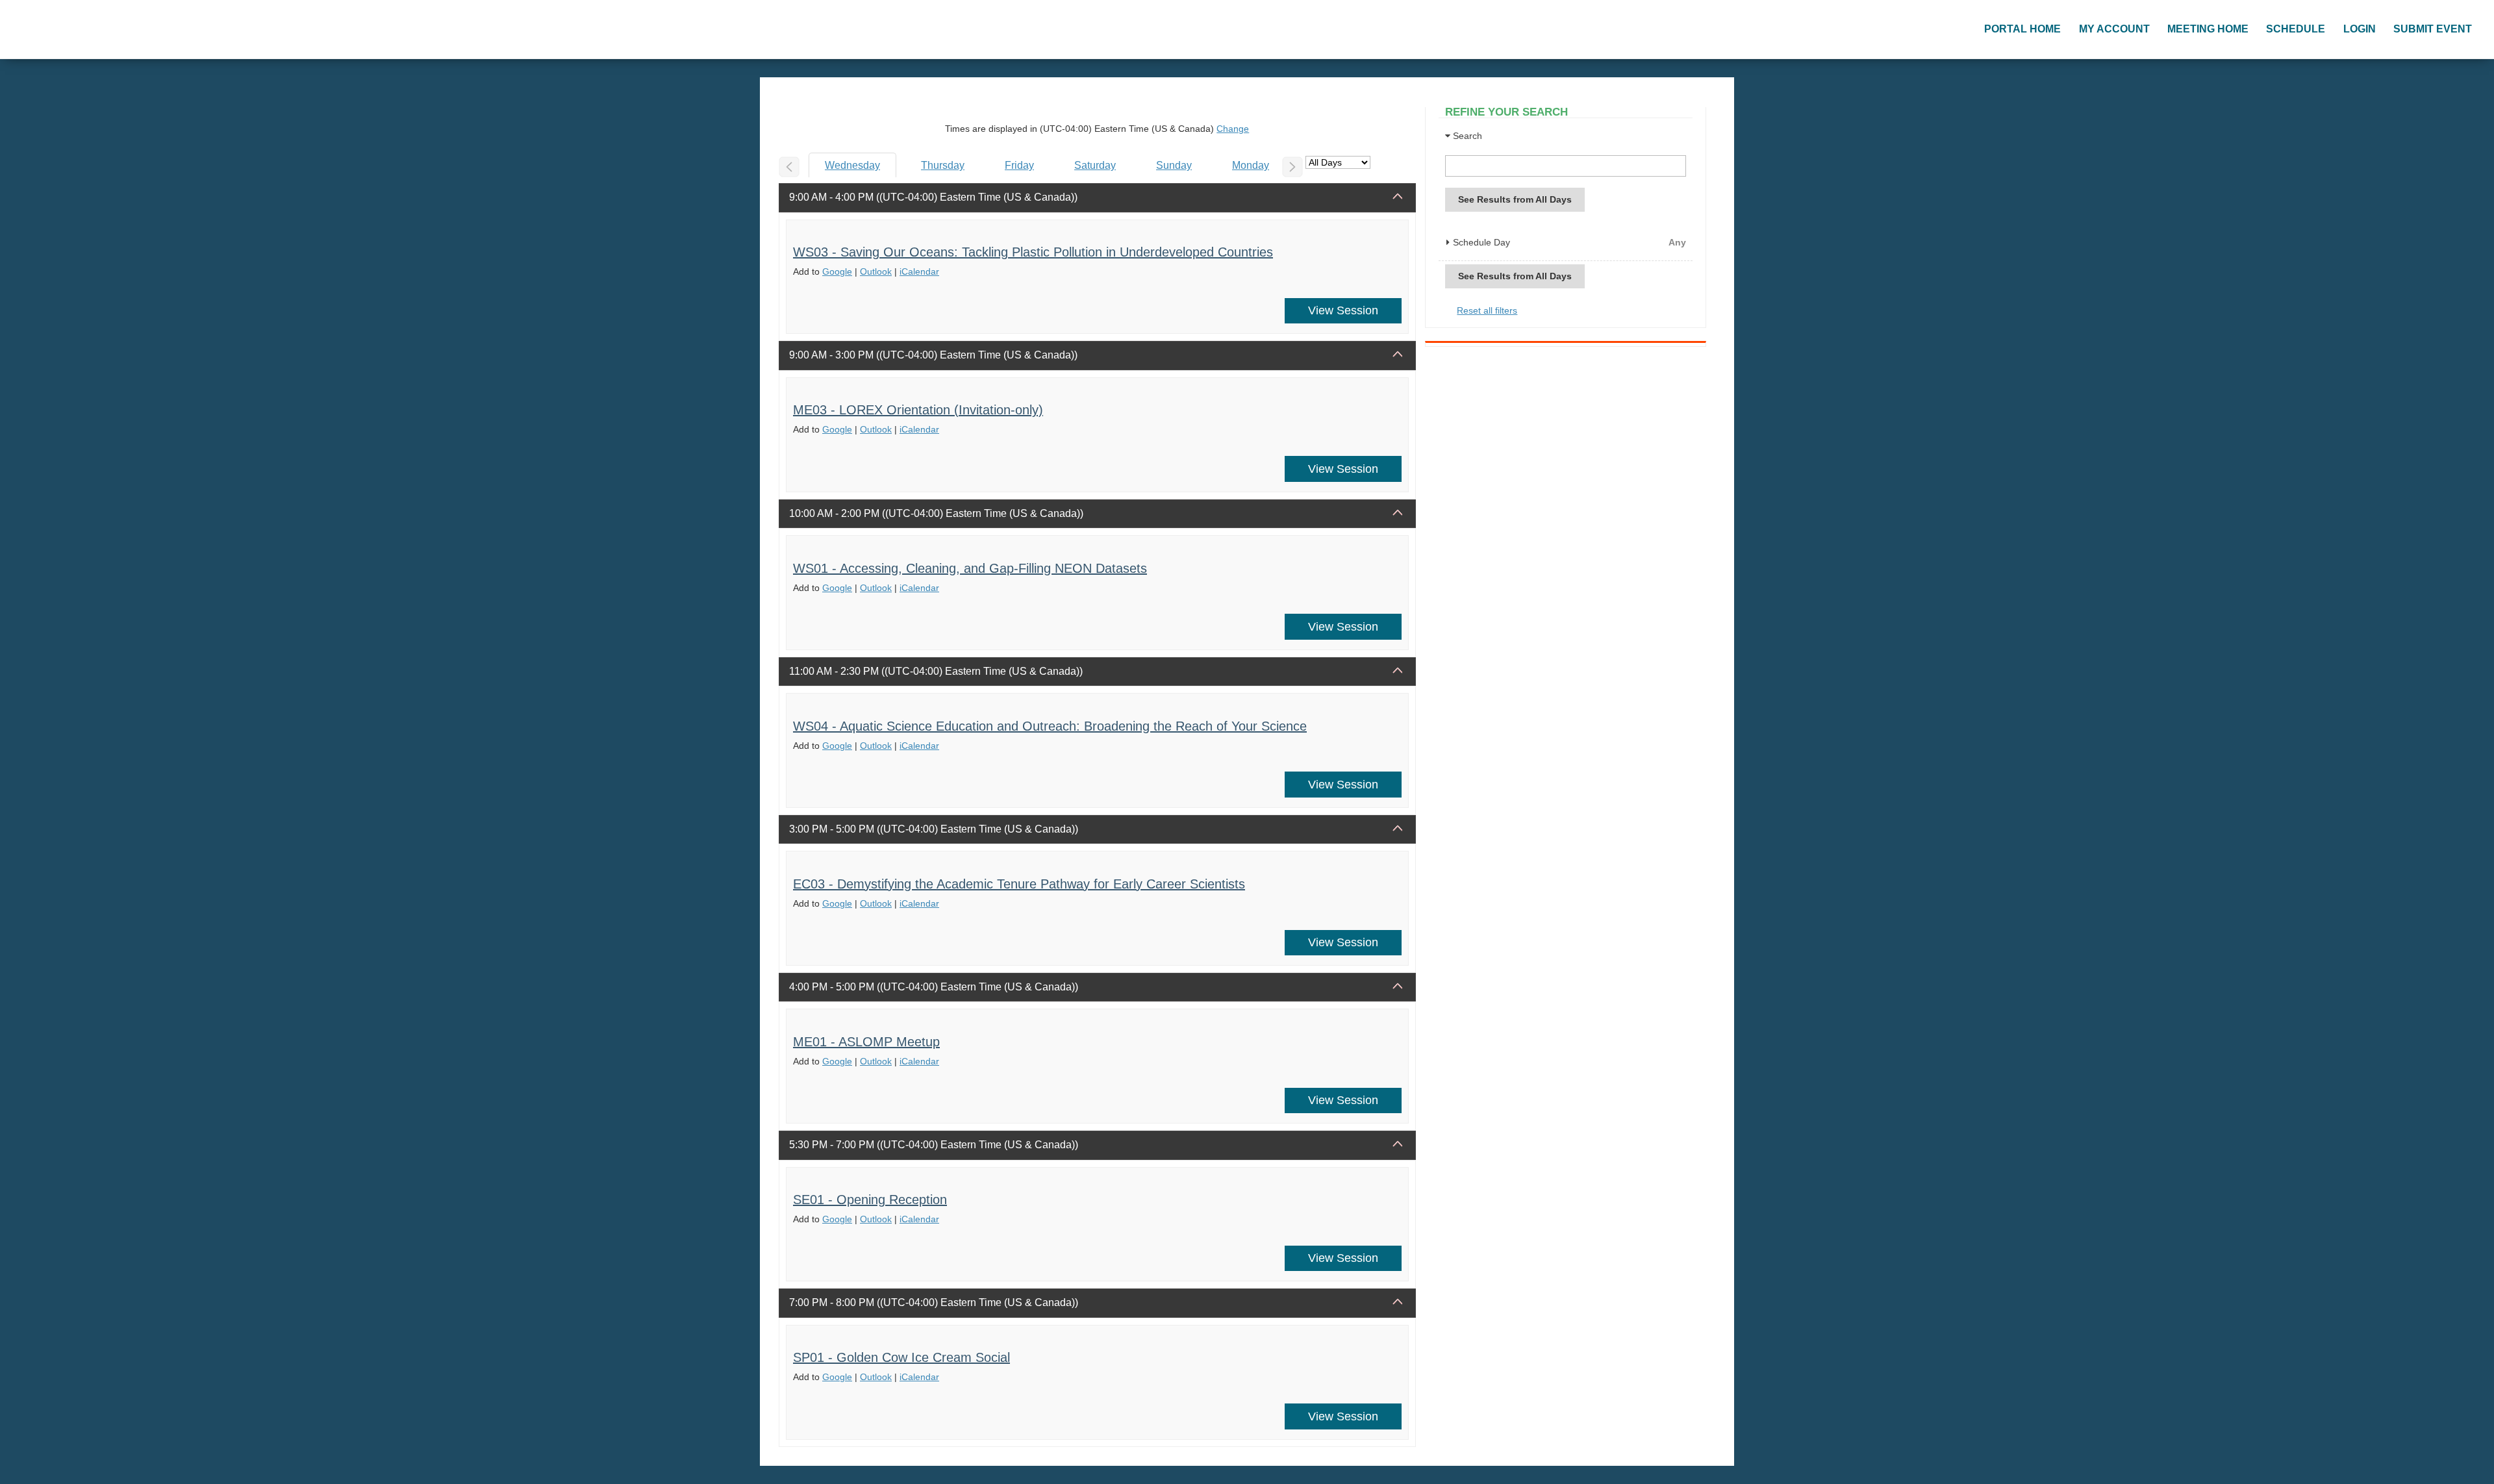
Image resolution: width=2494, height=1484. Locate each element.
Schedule (2296, 29)
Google (837, 271)
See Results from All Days (1515, 199)
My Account (2114, 29)
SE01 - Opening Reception (870, 1200)
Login (2360, 29)
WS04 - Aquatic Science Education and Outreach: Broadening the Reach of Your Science (1050, 726)
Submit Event (2433, 29)
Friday (1019, 165)
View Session (1343, 310)
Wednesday (852, 165)
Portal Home (2022, 29)
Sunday (1174, 165)
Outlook (876, 271)
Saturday (1095, 165)
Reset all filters (1487, 310)
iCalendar (919, 271)
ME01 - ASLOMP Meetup (866, 1042)
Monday (1251, 165)
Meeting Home (2208, 29)
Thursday (943, 165)
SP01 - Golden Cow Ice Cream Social (901, 1357)
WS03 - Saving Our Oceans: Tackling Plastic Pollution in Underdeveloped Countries (1033, 252)
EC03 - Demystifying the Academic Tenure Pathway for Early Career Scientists (1019, 884)
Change (1233, 129)
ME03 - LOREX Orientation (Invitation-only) (918, 410)
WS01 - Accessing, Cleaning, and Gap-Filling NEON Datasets (970, 568)
